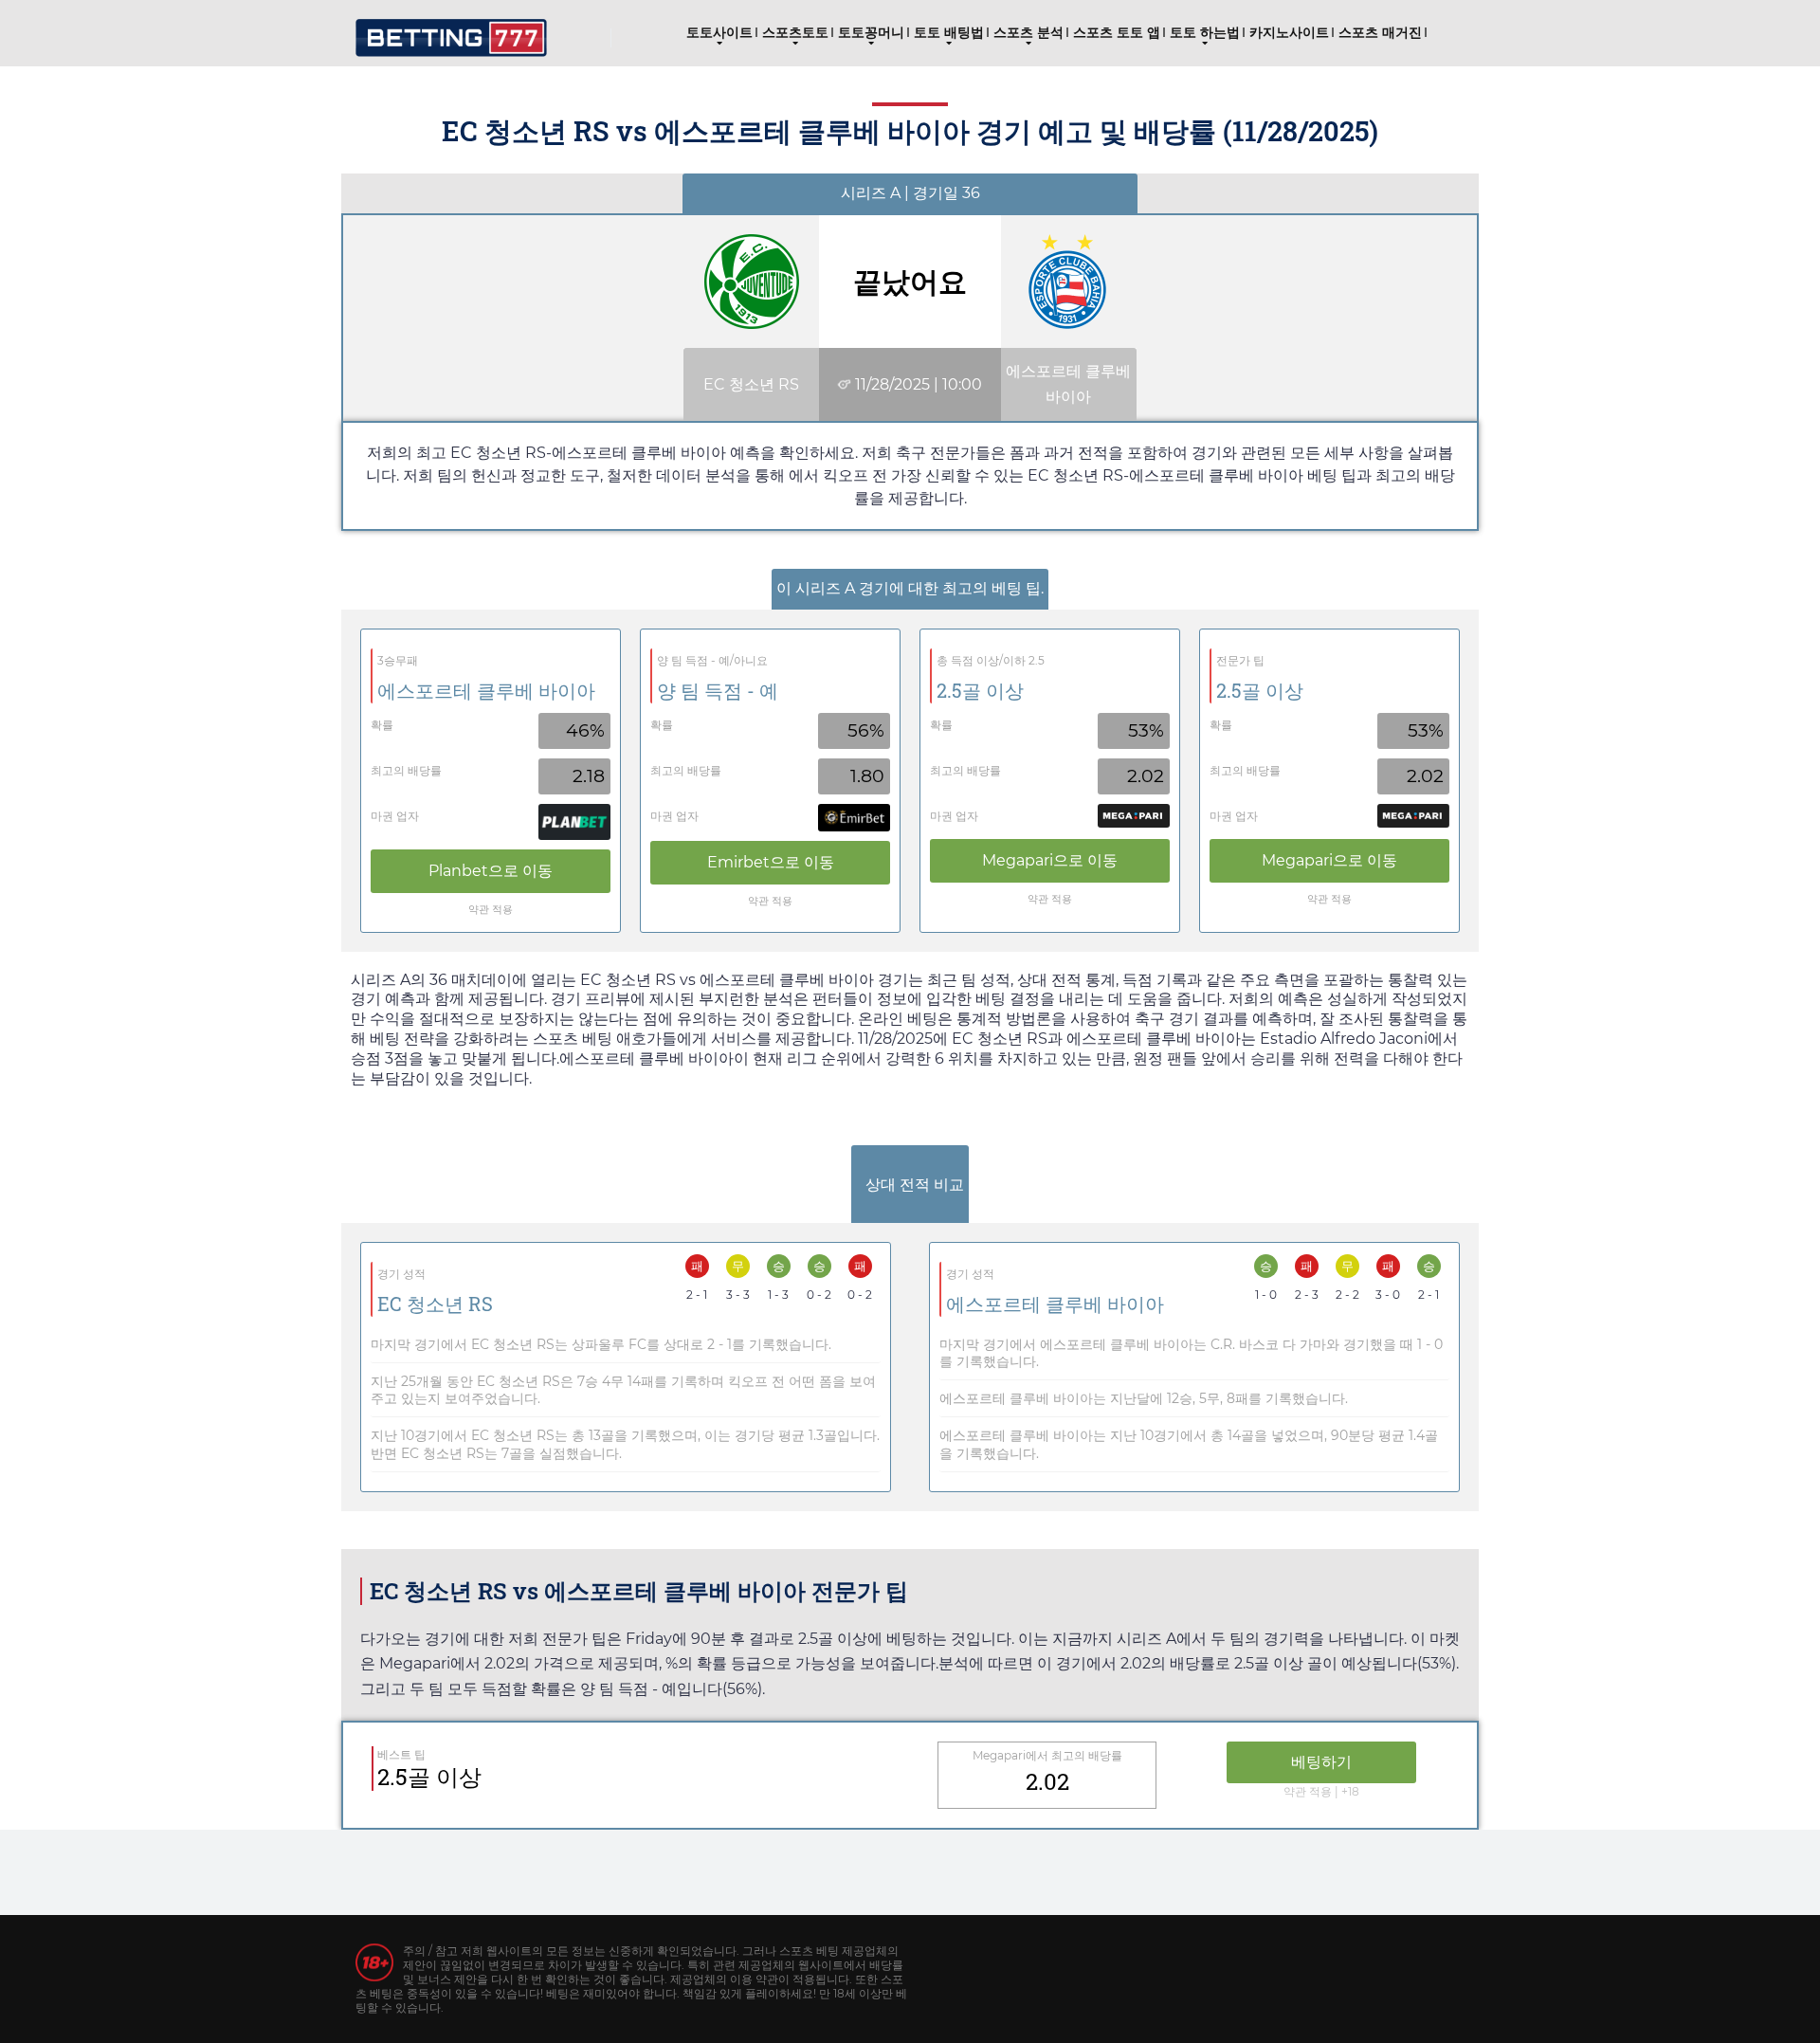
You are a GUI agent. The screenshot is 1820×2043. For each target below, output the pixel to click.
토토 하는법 (1205, 32)
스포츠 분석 (1028, 32)
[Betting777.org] (451, 31)
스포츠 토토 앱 (1117, 32)
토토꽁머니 (871, 32)
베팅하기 (1321, 1762)
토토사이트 (719, 32)
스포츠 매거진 (1380, 32)
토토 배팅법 (949, 32)
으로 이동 (491, 871)
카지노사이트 (1289, 32)
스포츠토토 (795, 32)
